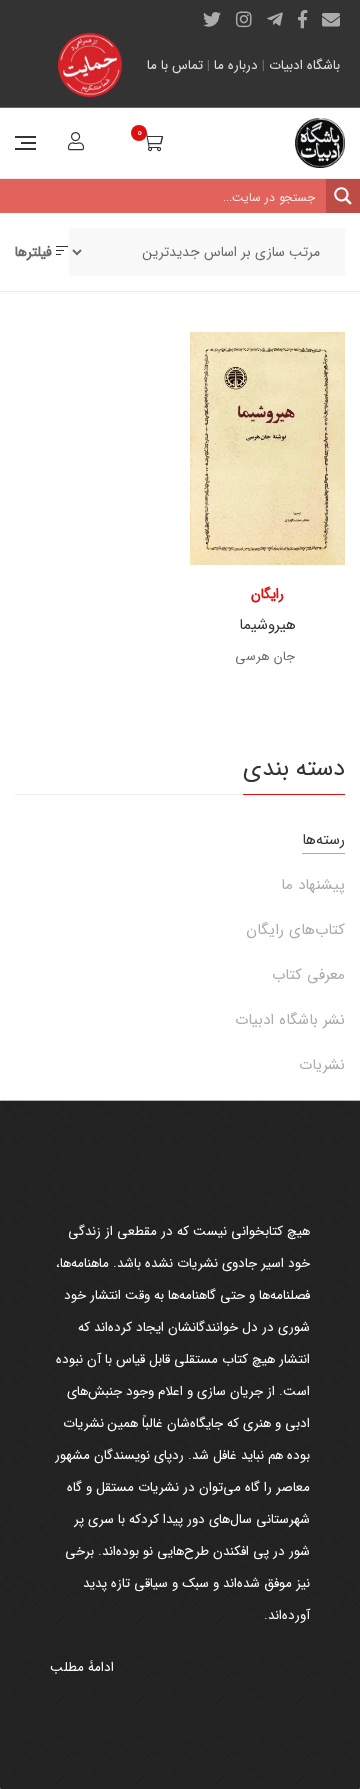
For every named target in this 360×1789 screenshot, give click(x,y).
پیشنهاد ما (313, 885)
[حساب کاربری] (73, 144)
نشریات (322, 1065)
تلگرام (275, 19)
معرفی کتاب (308, 975)
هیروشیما (267, 625)
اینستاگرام (244, 19)
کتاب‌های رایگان (295, 930)
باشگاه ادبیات (304, 65)
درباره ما (236, 65)
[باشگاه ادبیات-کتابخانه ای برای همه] (320, 143)
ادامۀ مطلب (82, 1667)
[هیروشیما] (267, 448)
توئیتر (212, 19)
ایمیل (331, 19)
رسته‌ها (323, 840)
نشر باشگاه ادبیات (290, 1020)
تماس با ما (175, 65)
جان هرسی (265, 656)
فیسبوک (302, 19)
